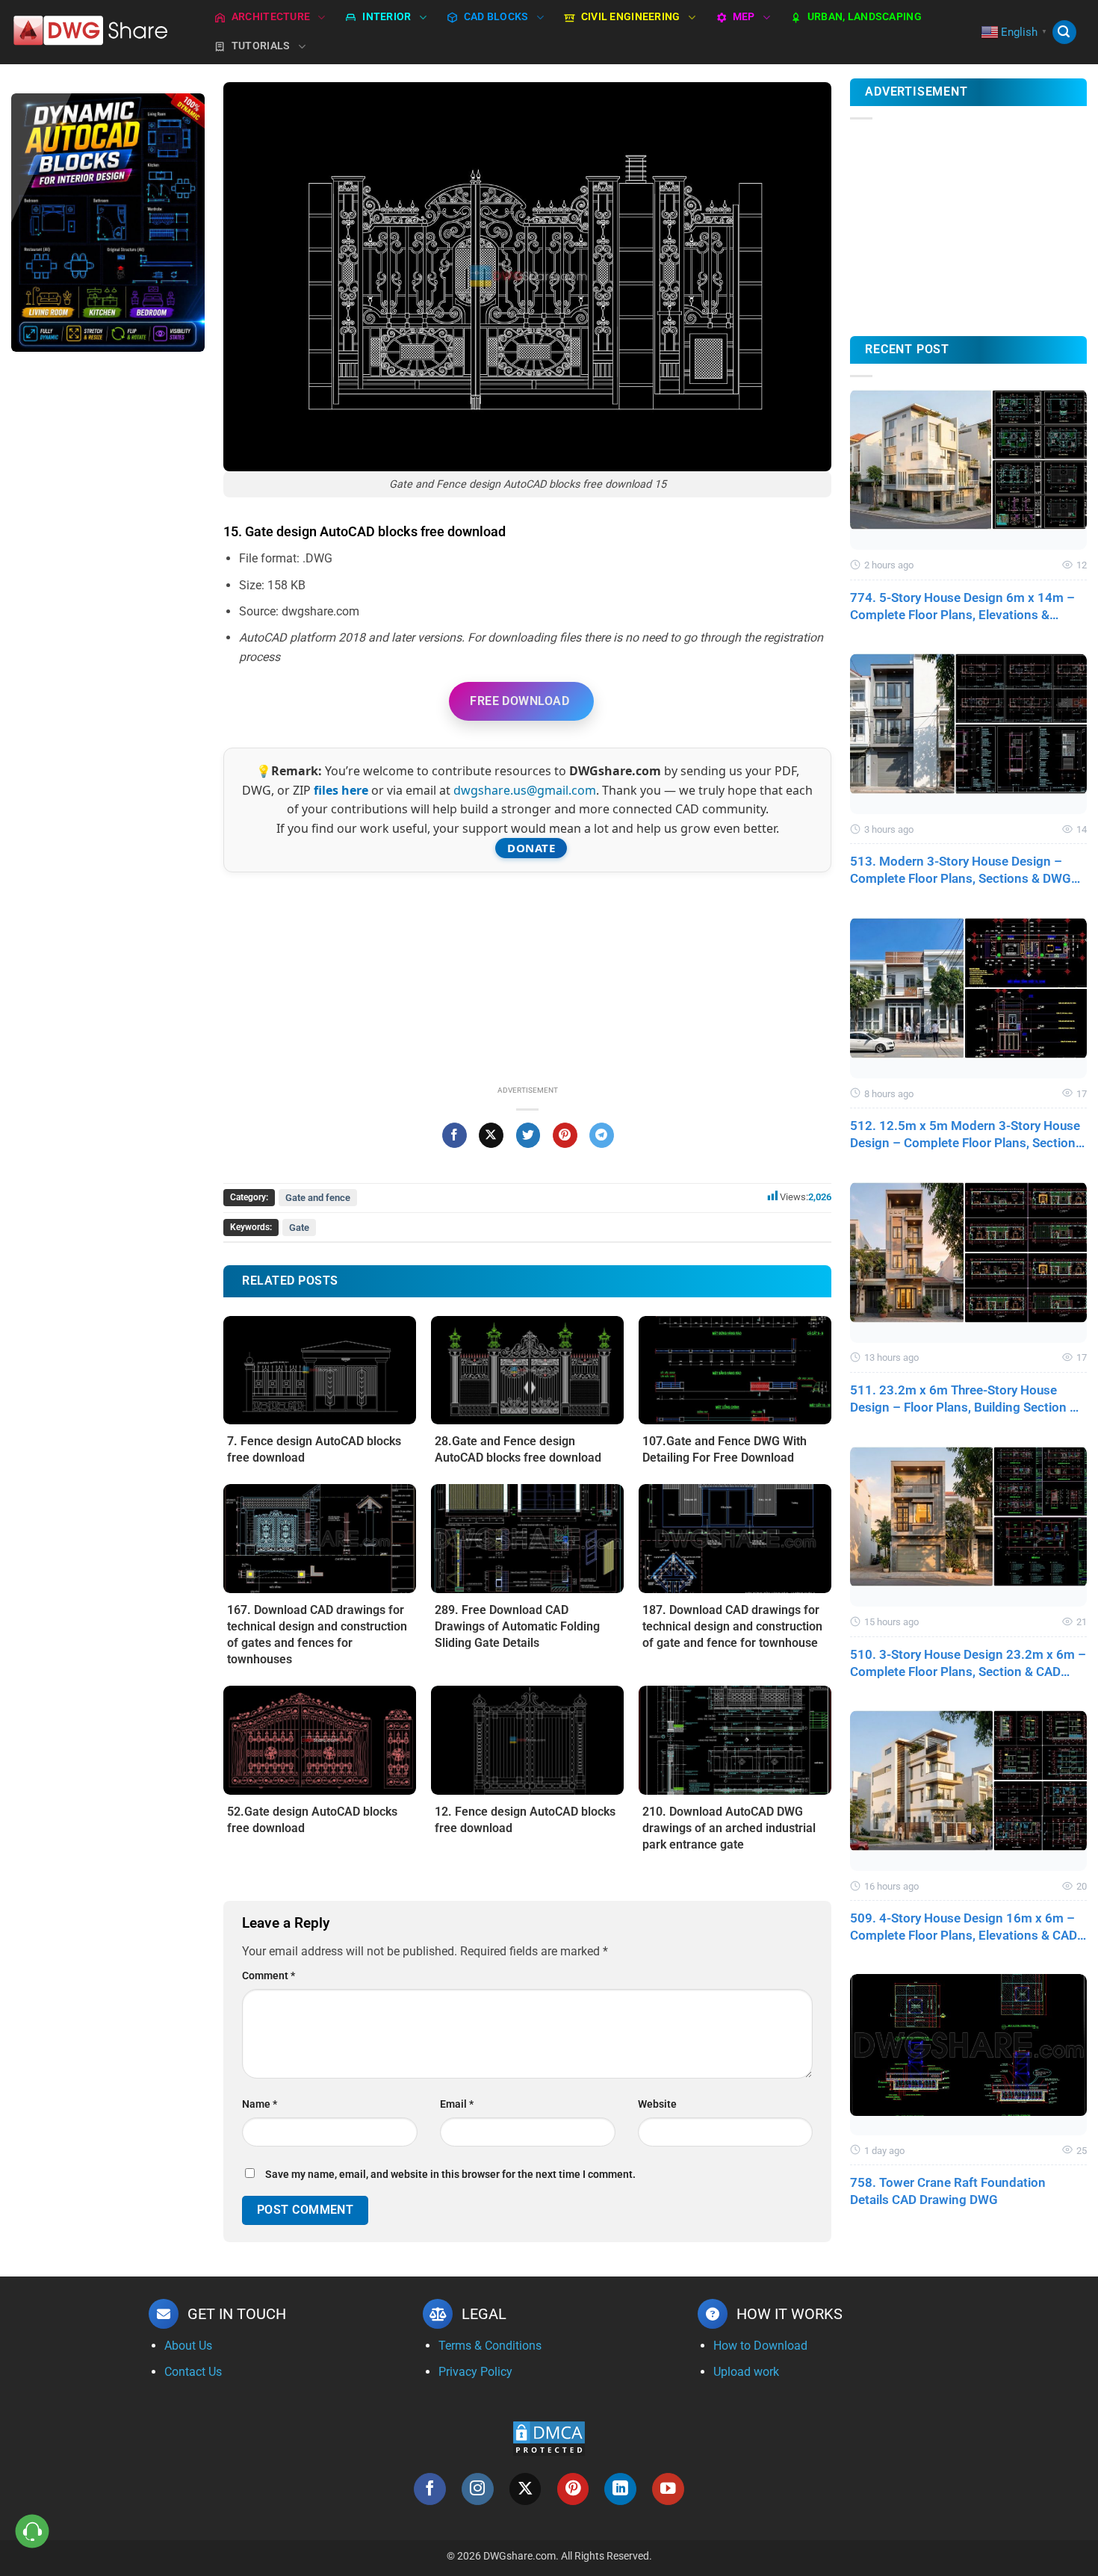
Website (657, 2104)
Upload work (746, 2372)
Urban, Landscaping (865, 17)
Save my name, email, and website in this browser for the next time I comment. (450, 2175)
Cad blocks (496, 17)
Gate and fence (318, 1198)
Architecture (271, 17)
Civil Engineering (631, 17)
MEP (744, 17)
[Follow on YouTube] (668, 2489)
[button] (1064, 32)
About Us (188, 2346)
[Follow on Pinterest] (573, 2489)
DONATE (531, 848)
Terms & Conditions (490, 2346)
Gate (299, 1228)
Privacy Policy (475, 2372)
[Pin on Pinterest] (565, 1135)
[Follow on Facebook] (430, 2489)
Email (457, 2104)
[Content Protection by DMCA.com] (549, 2437)
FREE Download (519, 701)
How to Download (760, 2346)
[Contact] (32, 2532)
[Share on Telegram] (602, 1135)
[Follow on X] (525, 2489)
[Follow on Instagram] (478, 2489)
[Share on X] (491, 1135)
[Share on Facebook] (455, 1135)
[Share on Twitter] (528, 1135)
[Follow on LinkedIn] (620, 2489)
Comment (269, 1976)
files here (341, 790)
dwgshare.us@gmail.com (525, 790)
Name (260, 2104)
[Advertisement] (108, 600)
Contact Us (193, 2372)
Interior (387, 17)
